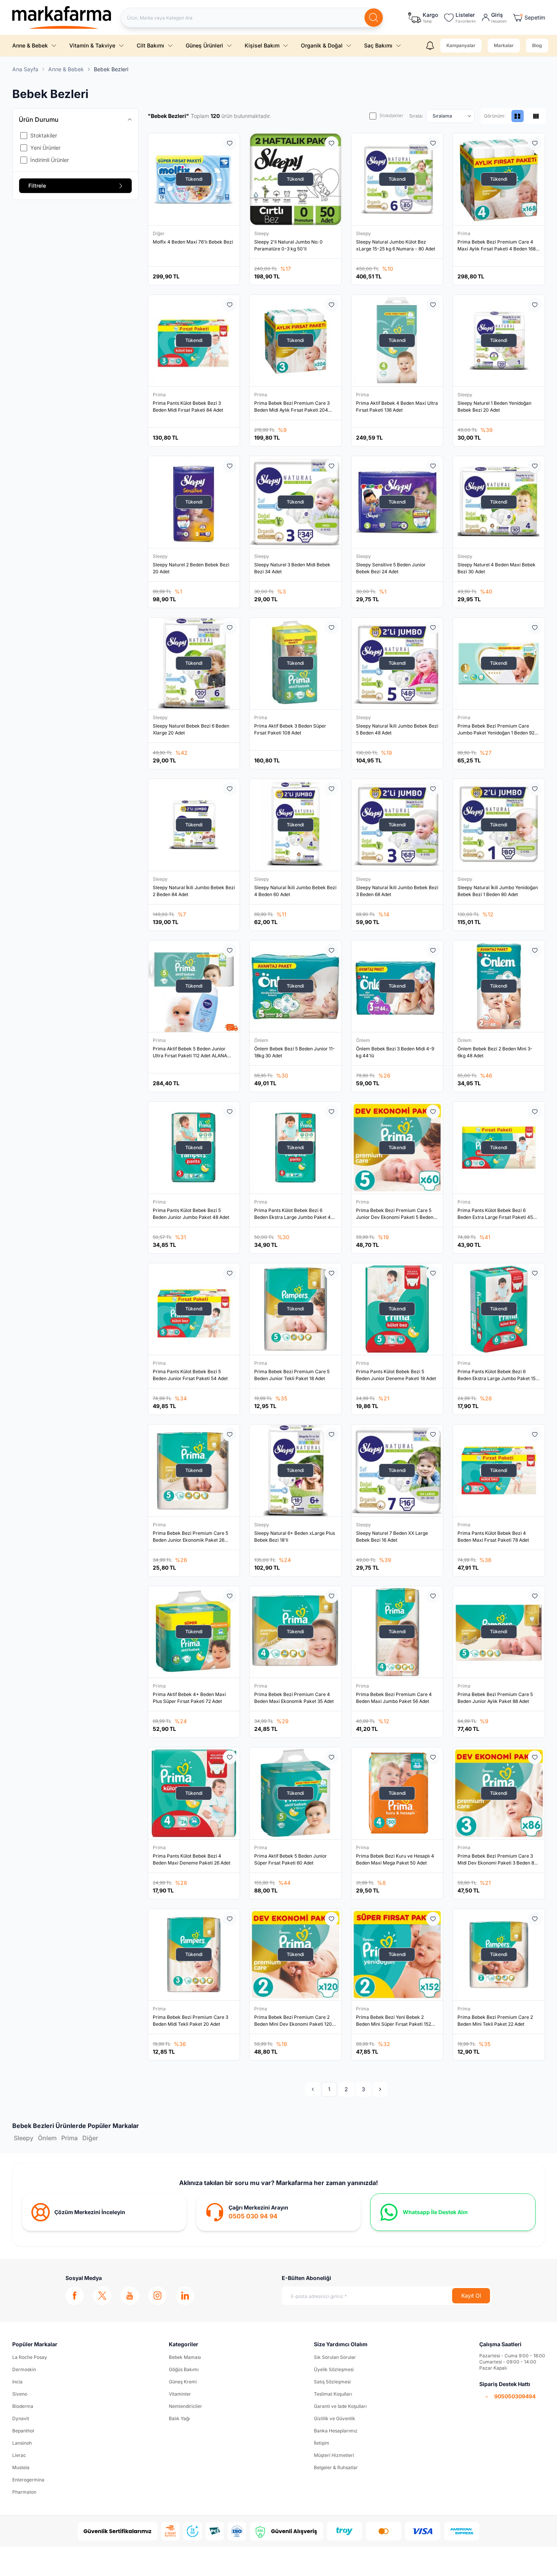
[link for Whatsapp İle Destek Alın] (453, 2212)
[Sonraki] (380, 2089)
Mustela (21, 2467)
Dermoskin (24, 2369)
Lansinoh (22, 2443)
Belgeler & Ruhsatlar (336, 2467)
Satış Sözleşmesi (332, 2382)
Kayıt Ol (471, 2296)
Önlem (262, 1040)
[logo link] (62, 17)
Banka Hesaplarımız (336, 2431)
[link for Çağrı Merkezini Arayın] (278, 2212)
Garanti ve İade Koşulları (340, 2406)
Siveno (20, 2394)
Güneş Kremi (183, 2382)
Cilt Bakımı (150, 45)
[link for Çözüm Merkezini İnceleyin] (104, 2212)
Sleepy (262, 233)
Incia (17, 2382)
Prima (465, 233)
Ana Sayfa (25, 69)
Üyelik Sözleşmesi (334, 2369)
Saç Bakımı (378, 45)
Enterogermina (28, 2480)
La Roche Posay (30, 2357)
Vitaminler (180, 2394)
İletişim (322, 2443)
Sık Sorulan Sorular (335, 2357)
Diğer (159, 233)
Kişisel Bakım (262, 45)
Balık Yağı (179, 2418)
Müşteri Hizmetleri (334, 2455)
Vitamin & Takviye (92, 45)
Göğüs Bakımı (184, 2369)
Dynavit (21, 2418)
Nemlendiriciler (185, 2406)
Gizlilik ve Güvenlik (335, 2418)
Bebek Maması (185, 2357)
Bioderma (23, 2406)
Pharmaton (24, 2492)
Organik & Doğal (322, 45)
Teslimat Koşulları (333, 2394)
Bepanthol (23, 2431)
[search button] (374, 18)
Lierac (19, 2455)
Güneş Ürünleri (204, 45)
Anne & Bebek (30, 45)
